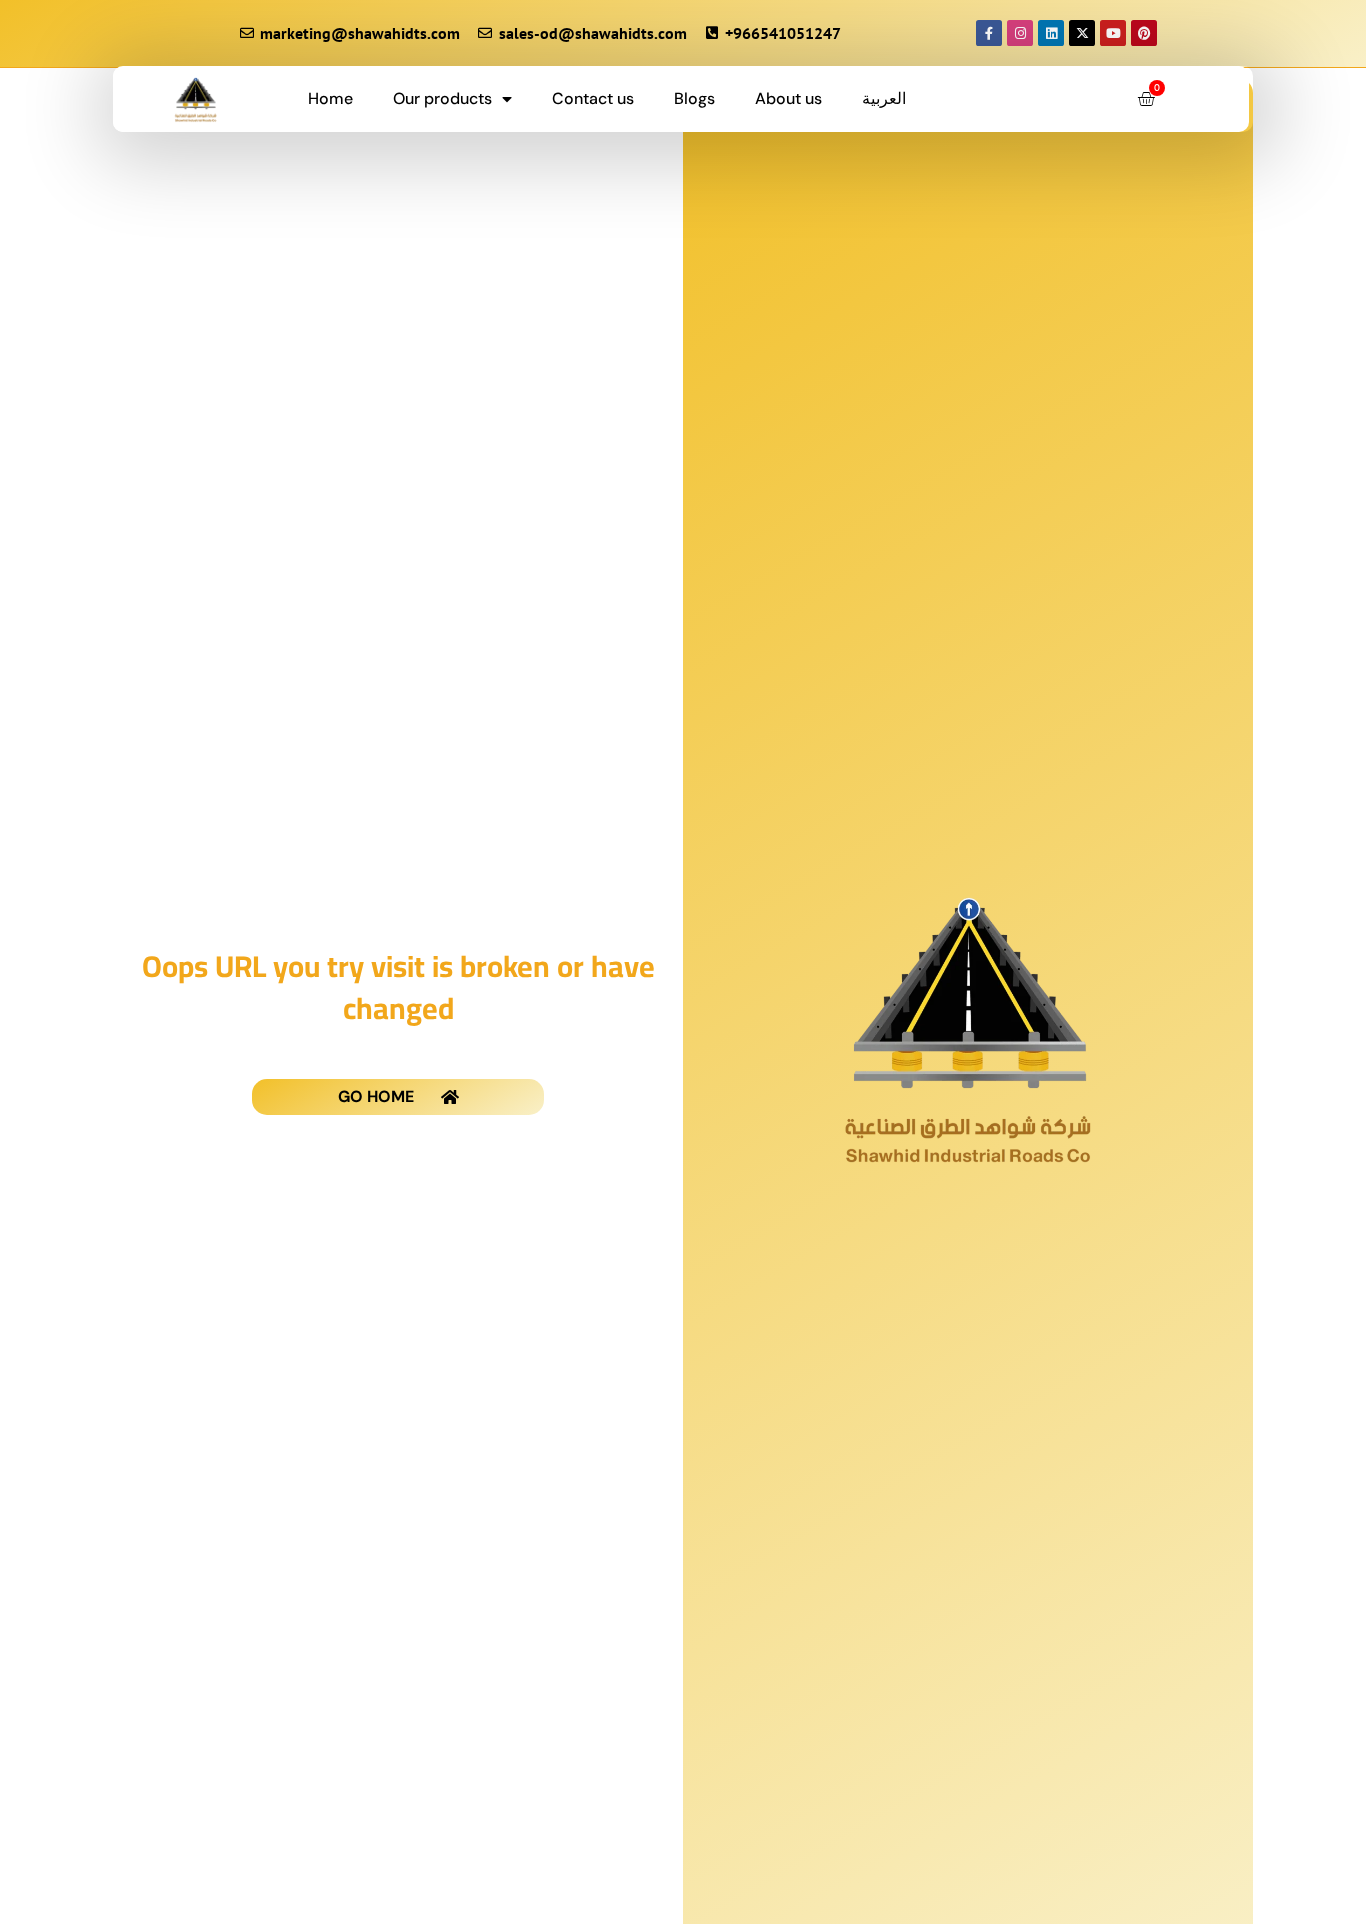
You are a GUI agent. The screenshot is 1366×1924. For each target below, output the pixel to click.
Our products (442, 98)
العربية (884, 98)
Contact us (593, 98)
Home (330, 98)
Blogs (694, 98)
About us (788, 98)
